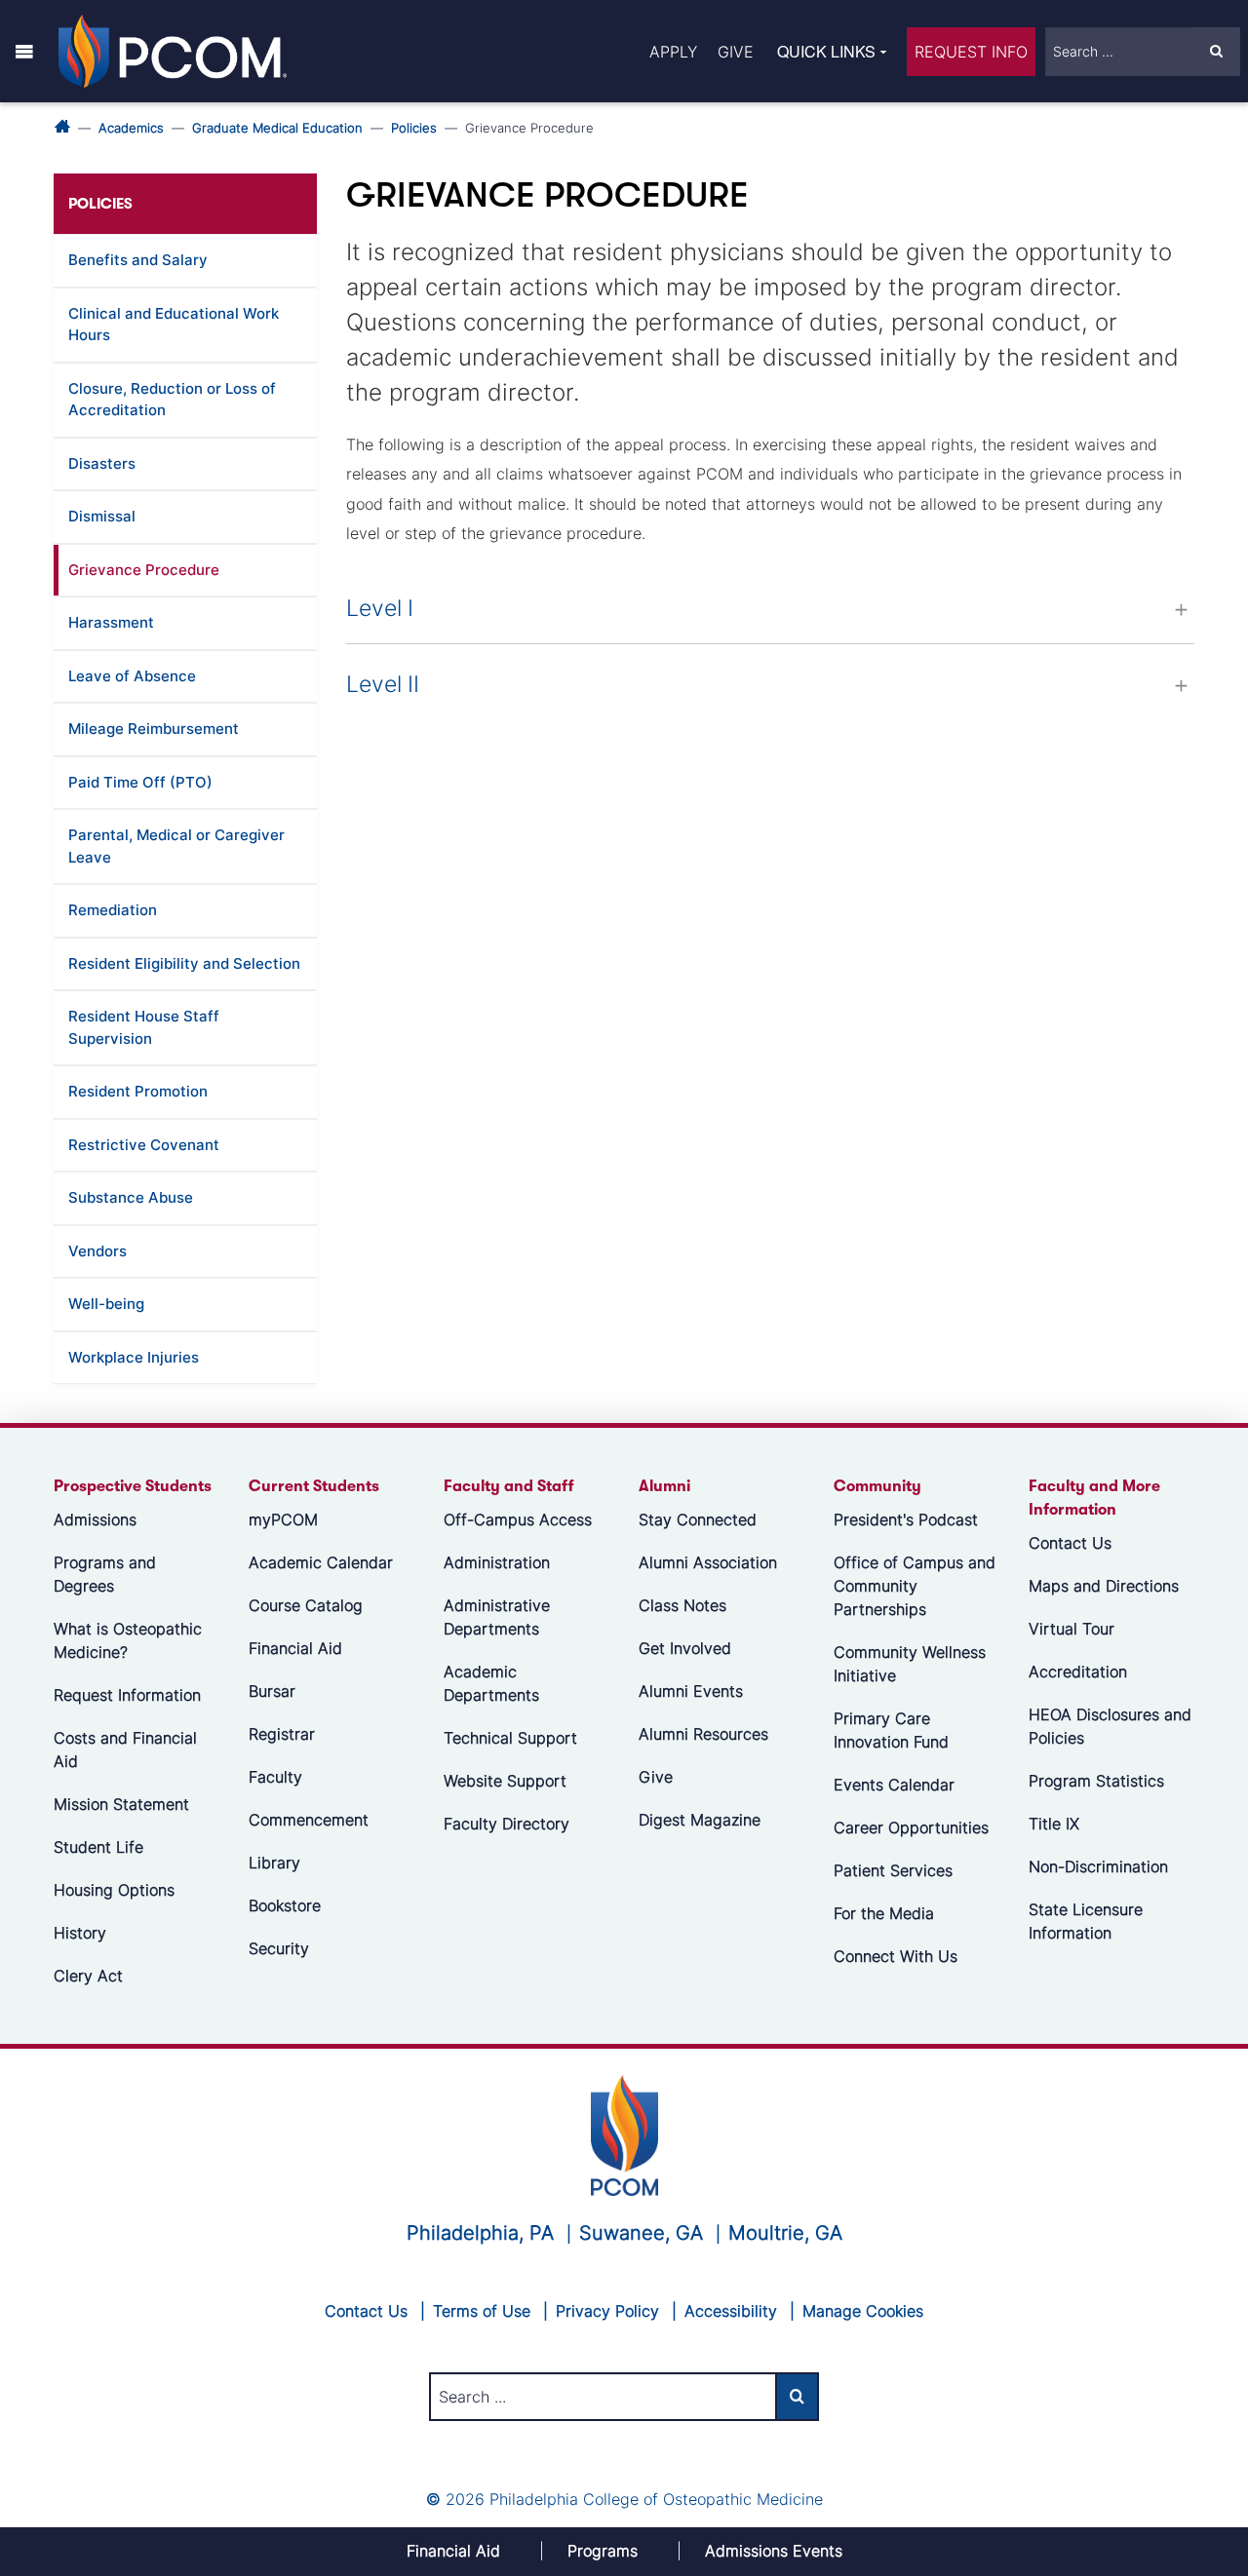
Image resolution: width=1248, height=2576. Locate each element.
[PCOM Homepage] (624, 2134)
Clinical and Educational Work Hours (174, 325)
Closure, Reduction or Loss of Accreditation (172, 400)
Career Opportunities (911, 1827)
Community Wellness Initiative (910, 1664)
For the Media (884, 1913)
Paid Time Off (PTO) (140, 782)
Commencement (309, 1820)
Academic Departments (491, 1683)
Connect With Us (896, 1956)
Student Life (98, 1847)
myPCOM (283, 1519)
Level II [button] (383, 684)
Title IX (1054, 1824)
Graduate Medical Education (277, 128)
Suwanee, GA (641, 2233)
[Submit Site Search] (1216, 52)
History (80, 1933)
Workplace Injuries (134, 1357)
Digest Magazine (700, 1820)
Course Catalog (306, 1605)
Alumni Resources (703, 1734)
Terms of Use (482, 2311)
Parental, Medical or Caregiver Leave (176, 846)
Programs (603, 2551)
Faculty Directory (507, 1824)
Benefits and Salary (138, 260)
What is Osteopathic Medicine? (128, 1640)
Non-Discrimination (1098, 1866)
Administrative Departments (497, 1617)
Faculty (275, 1777)
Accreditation (1078, 1672)
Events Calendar (894, 1785)
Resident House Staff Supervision (144, 1027)
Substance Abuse (131, 1197)
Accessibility (731, 2311)
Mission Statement (121, 1804)
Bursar (272, 1691)
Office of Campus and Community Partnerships (915, 1586)
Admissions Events (774, 2551)
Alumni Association (708, 1562)
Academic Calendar (321, 1562)
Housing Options (114, 1890)
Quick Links (826, 51)
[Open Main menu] (24, 51)
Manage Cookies (863, 2311)
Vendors (97, 1251)
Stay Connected (698, 1519)
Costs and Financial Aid (125, 1749)
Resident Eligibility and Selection (184, 963)
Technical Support (510, 1738)
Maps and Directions (1104, 1586)
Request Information (127, 1695)
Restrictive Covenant (144, 1145)
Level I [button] (380, 608)
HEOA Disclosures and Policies (1110, 1726)
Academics (131, 128)
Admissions (95, 1519)
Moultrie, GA (785, 2233)
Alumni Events (691, 1691)
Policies (414, 128)
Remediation (113, 910)
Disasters (102, 463)
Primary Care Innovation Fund (891, 1730)
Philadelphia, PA (480, 2233)
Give (736, 52)
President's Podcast (906, 1519)
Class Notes (682, 1605)
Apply (673, 52)
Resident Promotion (138, 1091)
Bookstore (285, 1905)
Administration (497, 1562)
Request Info (971, 52)
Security (279, 1948)
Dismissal (102, 516)
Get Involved (685, 1648)
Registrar (282, 1734)
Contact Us (1070, 1543)
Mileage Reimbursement (154, 729)
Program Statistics (1096, 1781)
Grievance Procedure (144, 570)
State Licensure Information (1086, 1921)
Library (274, 1863)
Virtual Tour (1072, 1629)
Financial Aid (295, 1648)
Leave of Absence (132, 676)
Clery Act (88, 1976)
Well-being (106, 1304)
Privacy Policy (607, 2311)
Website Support (505, 1781)
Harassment (111, 622)
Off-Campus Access (518, 1519)
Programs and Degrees (105, 1574)
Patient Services (893, 1870)
